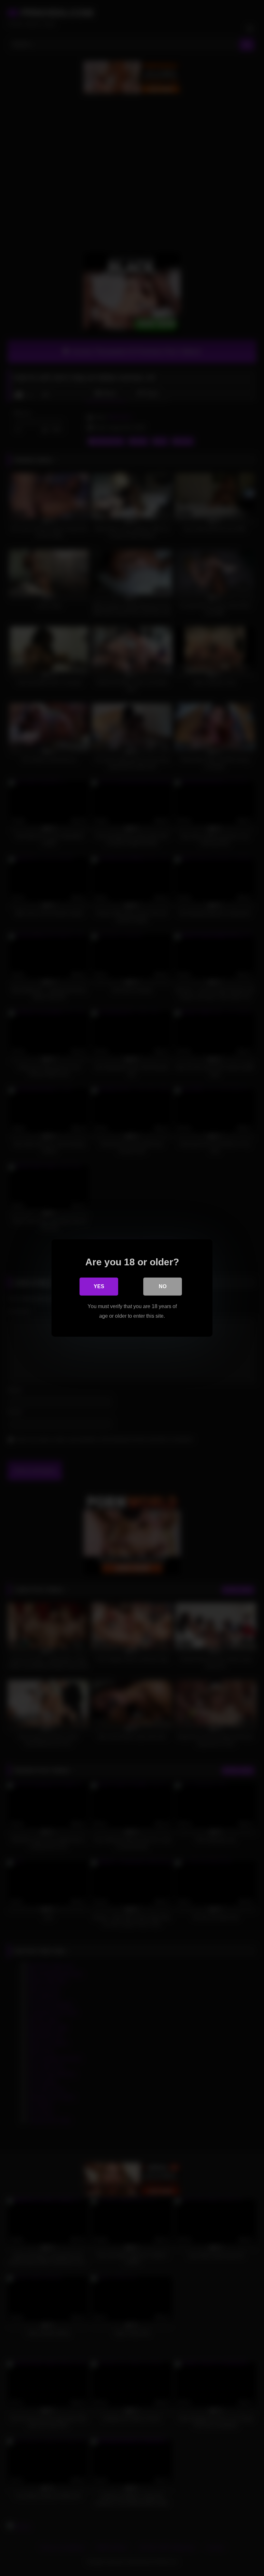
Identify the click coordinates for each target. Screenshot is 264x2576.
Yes (99, 1286)
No (163, 1286)
